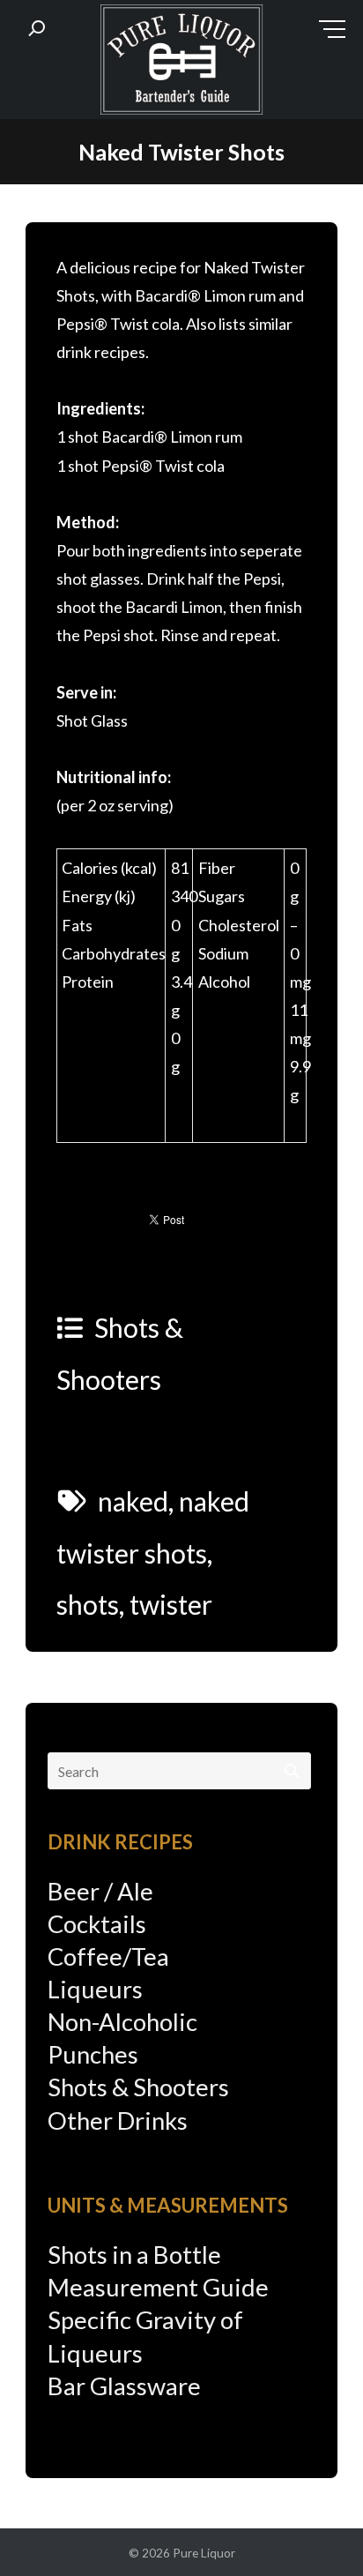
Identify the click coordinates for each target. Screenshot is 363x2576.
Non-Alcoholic (122, 2022)
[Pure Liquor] (181, 63)
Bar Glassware (124, 2386)
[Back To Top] (314, 2529)
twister (171, 1604)
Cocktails (97, 1924)
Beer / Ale (100, 1891)
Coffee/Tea (108, 1956)
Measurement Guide (158, 2287)
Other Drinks (118, 2121)
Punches (93, 2054)
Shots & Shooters (138, 2087)
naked (133, 1501)
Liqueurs (95, 1989)
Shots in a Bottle (134, 2255)
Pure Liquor (204, 2553)
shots (88, 1604)
